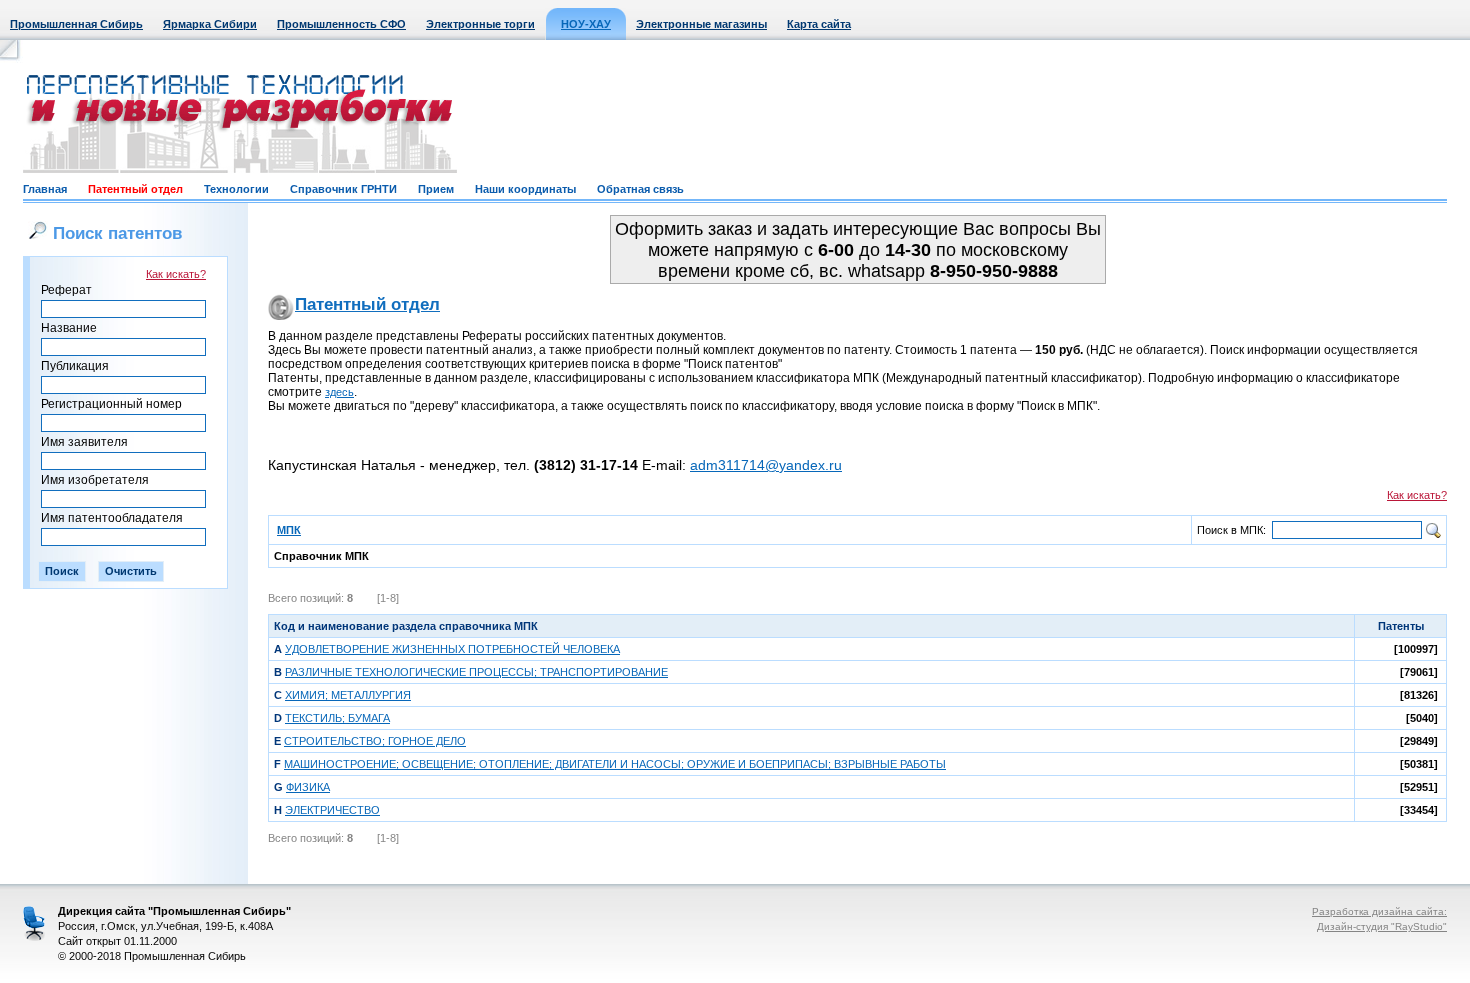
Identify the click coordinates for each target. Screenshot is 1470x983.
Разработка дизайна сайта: (1379, 911)
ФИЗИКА (308, 787)
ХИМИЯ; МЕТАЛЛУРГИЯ (348, 695)
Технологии (236, 189)
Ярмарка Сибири (210, 24)
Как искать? (176, 274)
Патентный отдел (135, 189)
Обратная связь (640, 189)
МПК (289, 530)
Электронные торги (480, 24)
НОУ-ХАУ (586, 24)
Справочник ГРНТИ (343, 189)
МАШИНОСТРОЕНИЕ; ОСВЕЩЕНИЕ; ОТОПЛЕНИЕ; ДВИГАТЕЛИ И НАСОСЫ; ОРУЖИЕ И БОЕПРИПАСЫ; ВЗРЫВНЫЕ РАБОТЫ (615, 764)
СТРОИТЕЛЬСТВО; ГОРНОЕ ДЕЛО (375, 741)
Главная (45, 189)
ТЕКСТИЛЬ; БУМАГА (337, 718)
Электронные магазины (701, 24)
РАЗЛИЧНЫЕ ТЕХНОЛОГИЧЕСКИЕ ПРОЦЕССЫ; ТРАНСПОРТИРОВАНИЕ (476, 672)
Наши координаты (525, 189)
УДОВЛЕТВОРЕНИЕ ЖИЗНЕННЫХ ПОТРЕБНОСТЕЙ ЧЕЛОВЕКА (452, 649)
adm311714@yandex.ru (766, 465)
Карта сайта (819, 24)
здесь (339, 392)
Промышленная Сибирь (76, 24)
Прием (436, 189)
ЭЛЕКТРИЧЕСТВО (332, 810)
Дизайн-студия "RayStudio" (1382, 926)
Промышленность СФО (341, 24)
